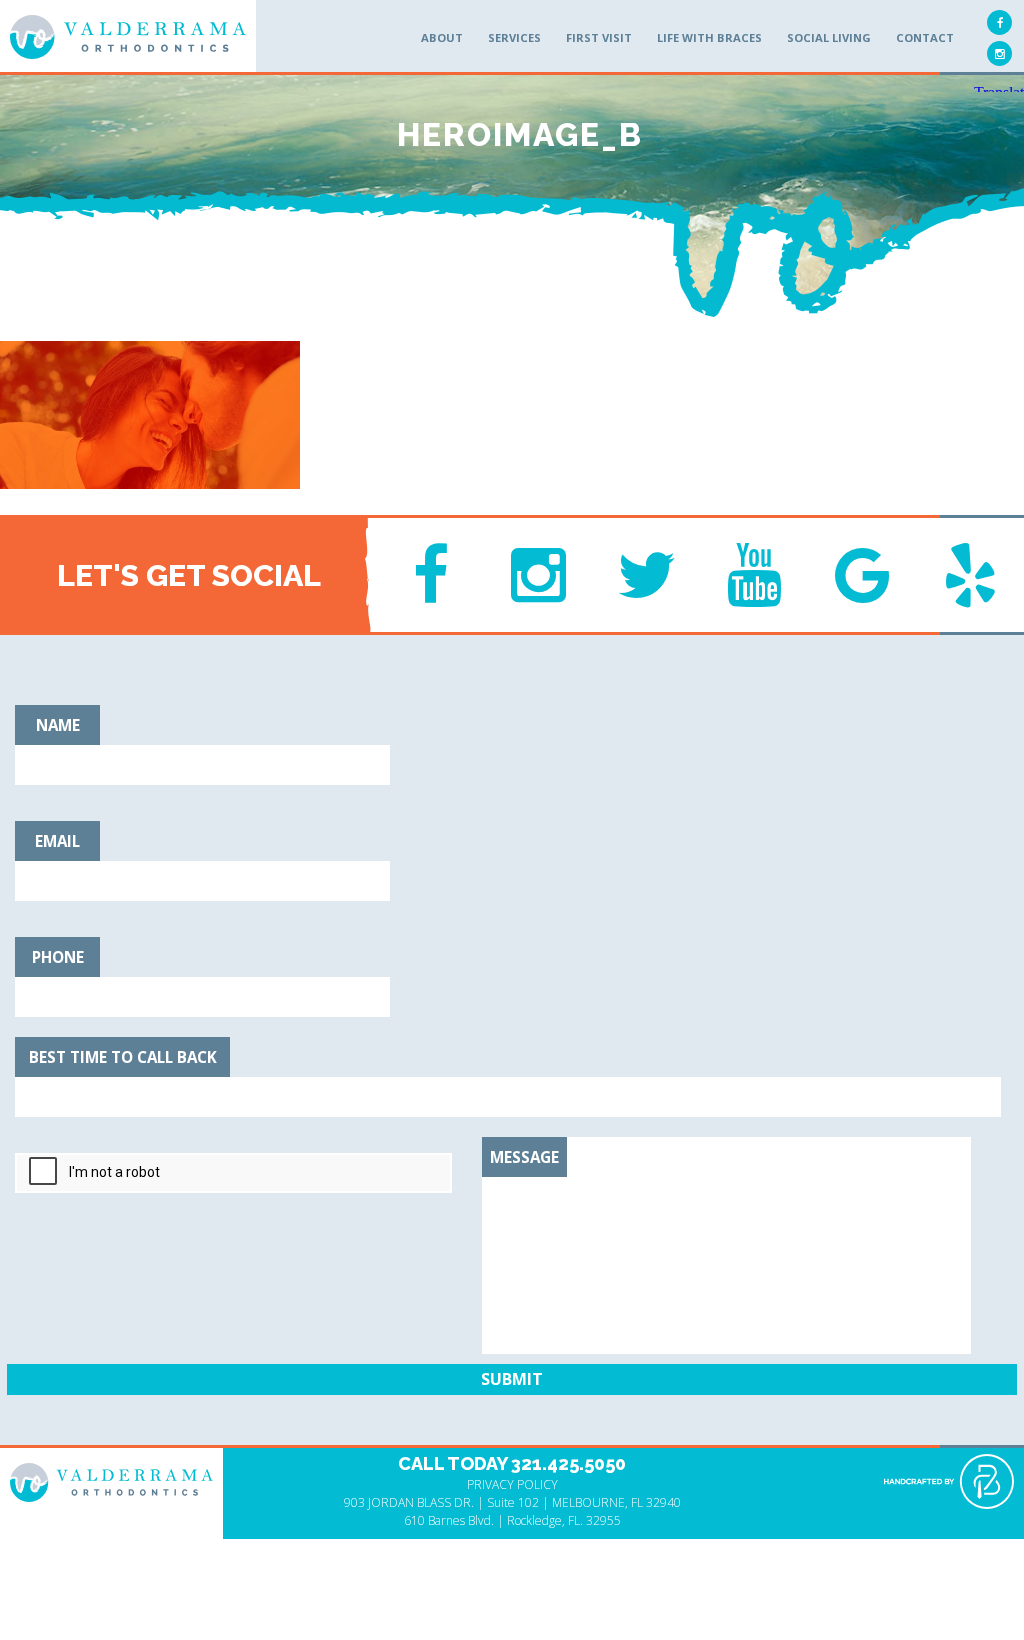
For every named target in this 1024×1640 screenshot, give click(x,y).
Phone (58, 957)
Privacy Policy (512, 1484)
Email (57, 841)
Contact (925, 37)
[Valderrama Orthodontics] (128, 37)
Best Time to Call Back (123, 1057)
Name (58, 725)
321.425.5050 (568, 1463)
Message (524, 1157)
